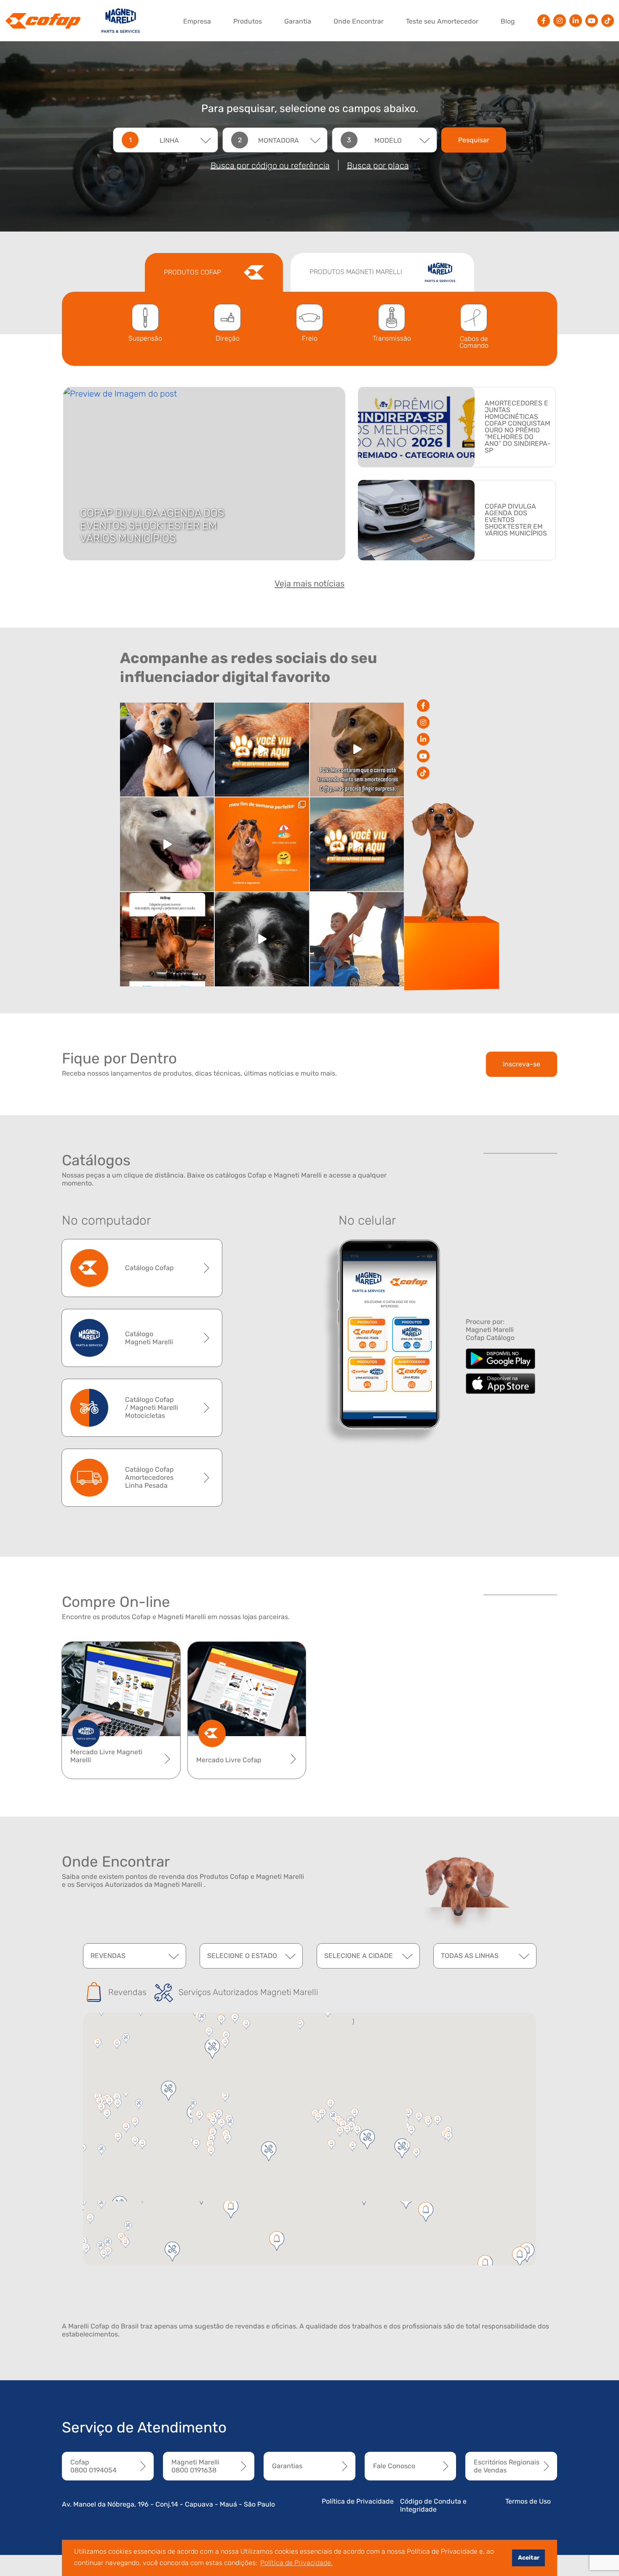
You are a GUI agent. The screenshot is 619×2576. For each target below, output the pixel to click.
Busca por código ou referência (270, 165)
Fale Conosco (394, 2466)
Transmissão (392, 338)
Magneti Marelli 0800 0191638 (195, 2466)
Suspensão (145, 338)
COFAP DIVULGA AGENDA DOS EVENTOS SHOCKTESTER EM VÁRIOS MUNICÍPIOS (152, 526)
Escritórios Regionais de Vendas (507, 2466)
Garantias (287, 2466)
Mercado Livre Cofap (229, 1760)
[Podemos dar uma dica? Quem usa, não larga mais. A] (167, 939)
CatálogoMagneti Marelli (149, 1338)
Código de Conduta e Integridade (433, 2505)
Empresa (197, 21)
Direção (228, 338)
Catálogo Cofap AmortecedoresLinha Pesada (149, 1477)
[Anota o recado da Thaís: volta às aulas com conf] (262, 939)
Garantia (298, 21)
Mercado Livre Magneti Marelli (106, 1756)
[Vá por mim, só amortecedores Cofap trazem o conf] (357, 750)
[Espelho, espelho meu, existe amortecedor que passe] (167, 844)
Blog (508, 21)
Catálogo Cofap (149, 1268)
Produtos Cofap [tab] (193, 272)
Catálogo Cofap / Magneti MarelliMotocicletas (152, 1408)
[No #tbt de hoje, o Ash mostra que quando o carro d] (357, 844)
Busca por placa (378, 165)
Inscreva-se (522, 1064)
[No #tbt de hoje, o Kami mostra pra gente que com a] (262, 750)
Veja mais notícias (309, 583)
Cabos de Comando (474, 342)
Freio (310, 338)
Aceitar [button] (529, 2558)
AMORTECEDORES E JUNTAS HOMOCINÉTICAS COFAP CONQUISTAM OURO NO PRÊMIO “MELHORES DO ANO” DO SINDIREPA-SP (518, 427)
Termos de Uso (528, 2501)
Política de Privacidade (358, 2501)
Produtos (248, 21)
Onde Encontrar (359, 21)
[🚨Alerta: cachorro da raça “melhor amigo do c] (167, 750)
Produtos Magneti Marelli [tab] (357, 272)
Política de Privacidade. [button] (296, 2563)
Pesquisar (474, 140)
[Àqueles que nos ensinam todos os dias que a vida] (357, 939)
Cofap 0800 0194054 (93, 2466)
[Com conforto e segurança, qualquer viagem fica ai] (262, 844)
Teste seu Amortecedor (442, 21)
